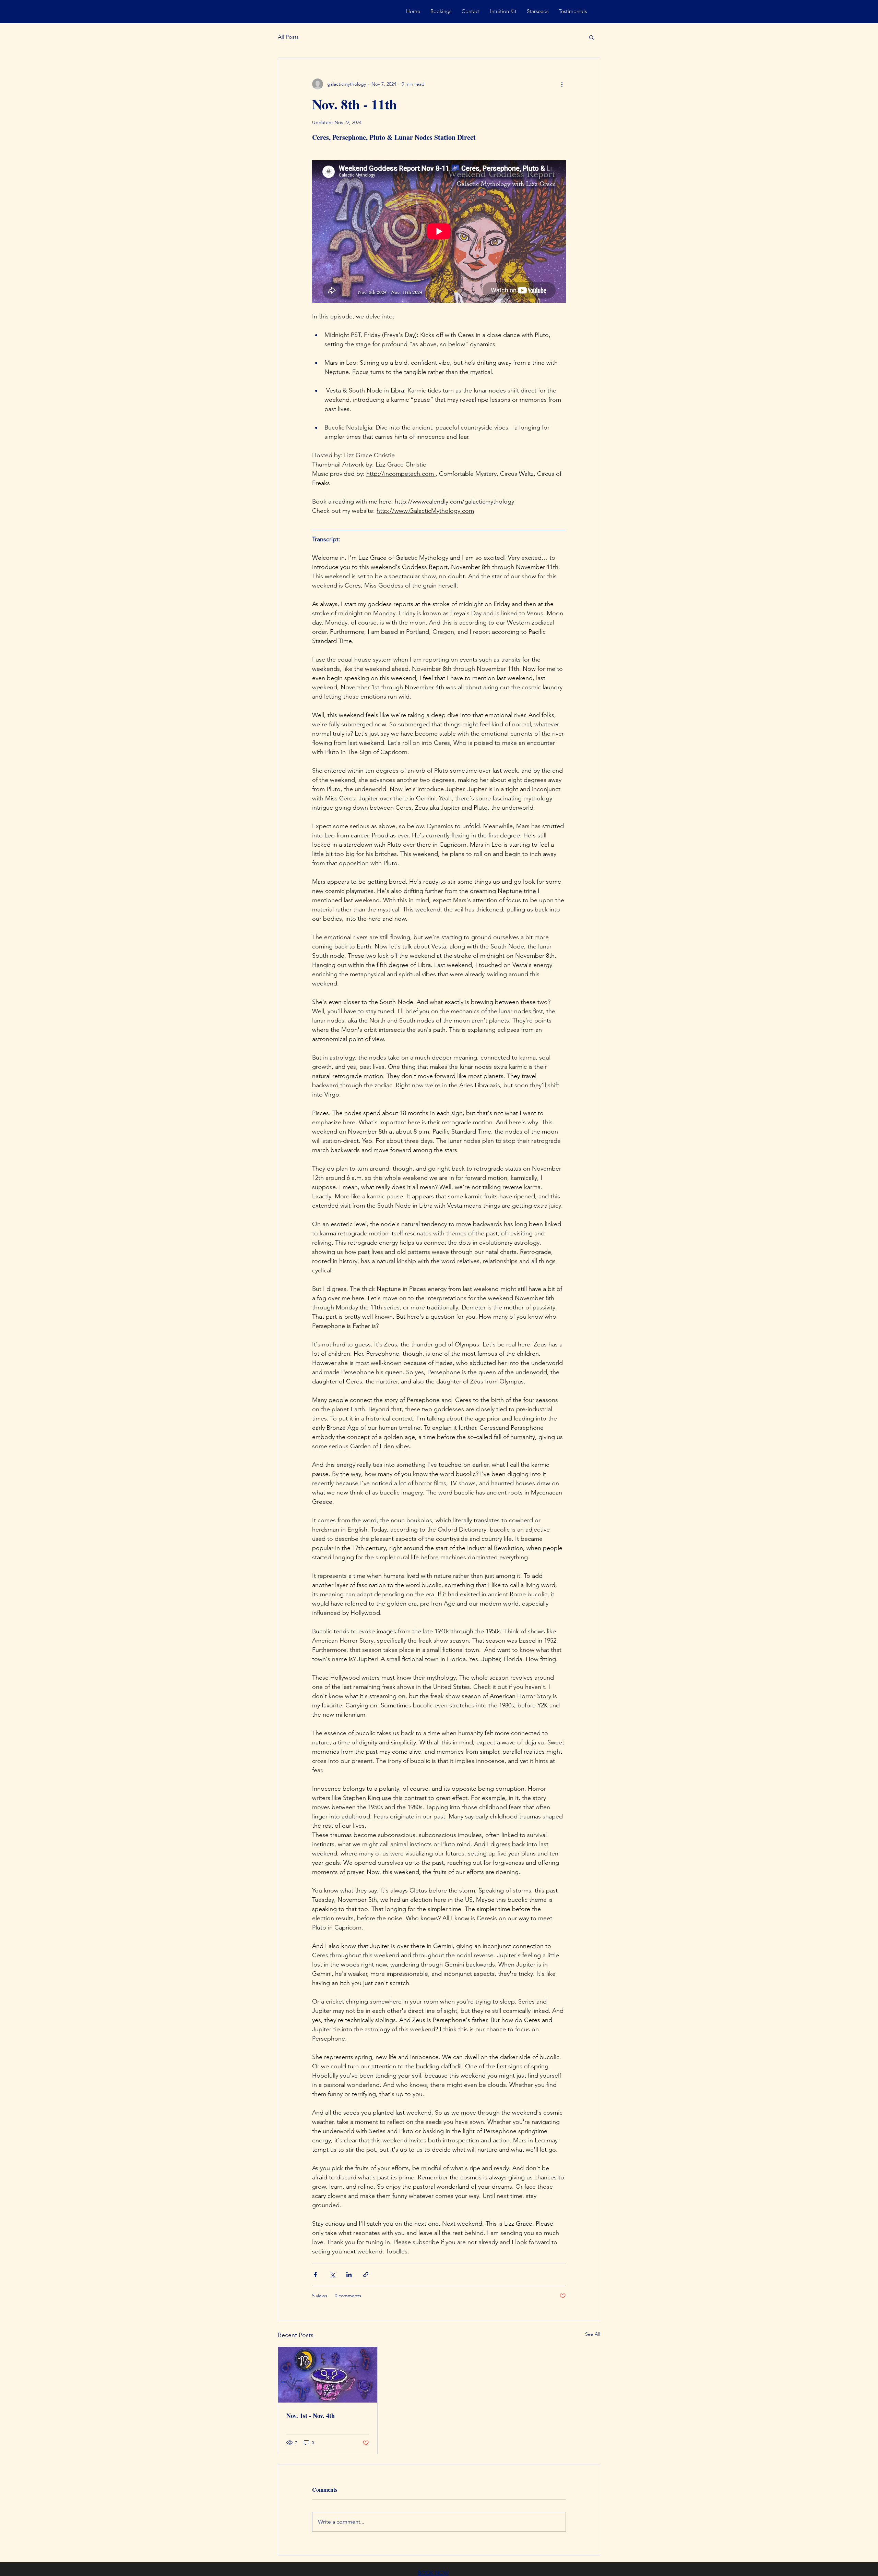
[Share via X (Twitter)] (332, 2275)
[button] (591, 37)
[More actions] (562, 84)
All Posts (288, 37)
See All (593, 2334)
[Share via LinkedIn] (349, 2275)
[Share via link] (366, 2275)
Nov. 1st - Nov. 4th (311, 2416)
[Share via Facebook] (315, 2275)
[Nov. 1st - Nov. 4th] (328, 2375)
